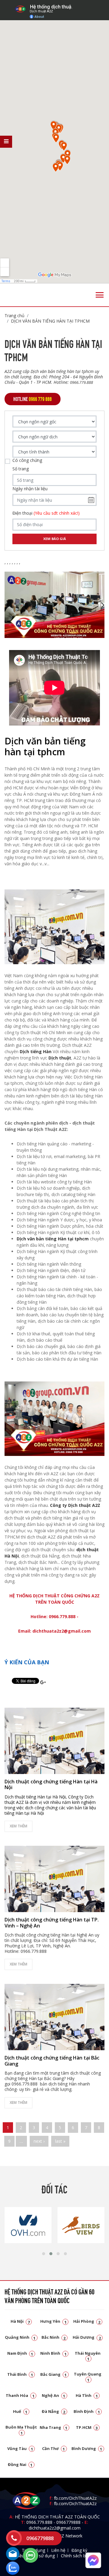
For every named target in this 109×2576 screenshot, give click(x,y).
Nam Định (20, 2353)
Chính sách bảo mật (80, 2556)
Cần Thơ (54, 2448)
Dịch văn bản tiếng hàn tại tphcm (50, 321)
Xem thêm (18, 1826)
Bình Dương (87, 2448)
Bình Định (87, 2411)
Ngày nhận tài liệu (30, 489)
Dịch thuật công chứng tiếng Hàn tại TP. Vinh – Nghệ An (52, 1923)
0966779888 (68, 2522)
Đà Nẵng (54, 2411)
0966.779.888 (39, 2522)
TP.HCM (87, 2427)
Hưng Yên (53, 2321)
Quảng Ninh (20, 2337)
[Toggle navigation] (100, 295)
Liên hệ (58, 2550)
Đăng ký (79, 2550)
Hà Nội (20, 2321)
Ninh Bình (53, 2353)
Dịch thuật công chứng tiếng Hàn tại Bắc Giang (52, 2061)
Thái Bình (20, 2374)
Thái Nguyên (88, 2356)
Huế (20, 2411)
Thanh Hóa (20, 2395)
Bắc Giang (54, 2374)
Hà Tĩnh (87, 2395)
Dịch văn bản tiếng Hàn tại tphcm (53, 1239)
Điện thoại (46, 513)
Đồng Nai (20, 2464)
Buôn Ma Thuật (21, 2430)
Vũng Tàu (20, 2448)
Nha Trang (54, 2427)
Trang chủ (15, 316)
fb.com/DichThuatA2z (75, 2498)
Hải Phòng (87, 2321)
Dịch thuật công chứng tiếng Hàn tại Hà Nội (51, 1784)
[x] (6, 142)
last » (60, 2141)
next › (39, 2141)
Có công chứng (27, 460)
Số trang (21, 469)
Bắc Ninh (54, 2337)
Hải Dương (87, 2337)
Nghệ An (54, 2395)
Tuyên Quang (88, 2377)
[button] (44, 2254)
